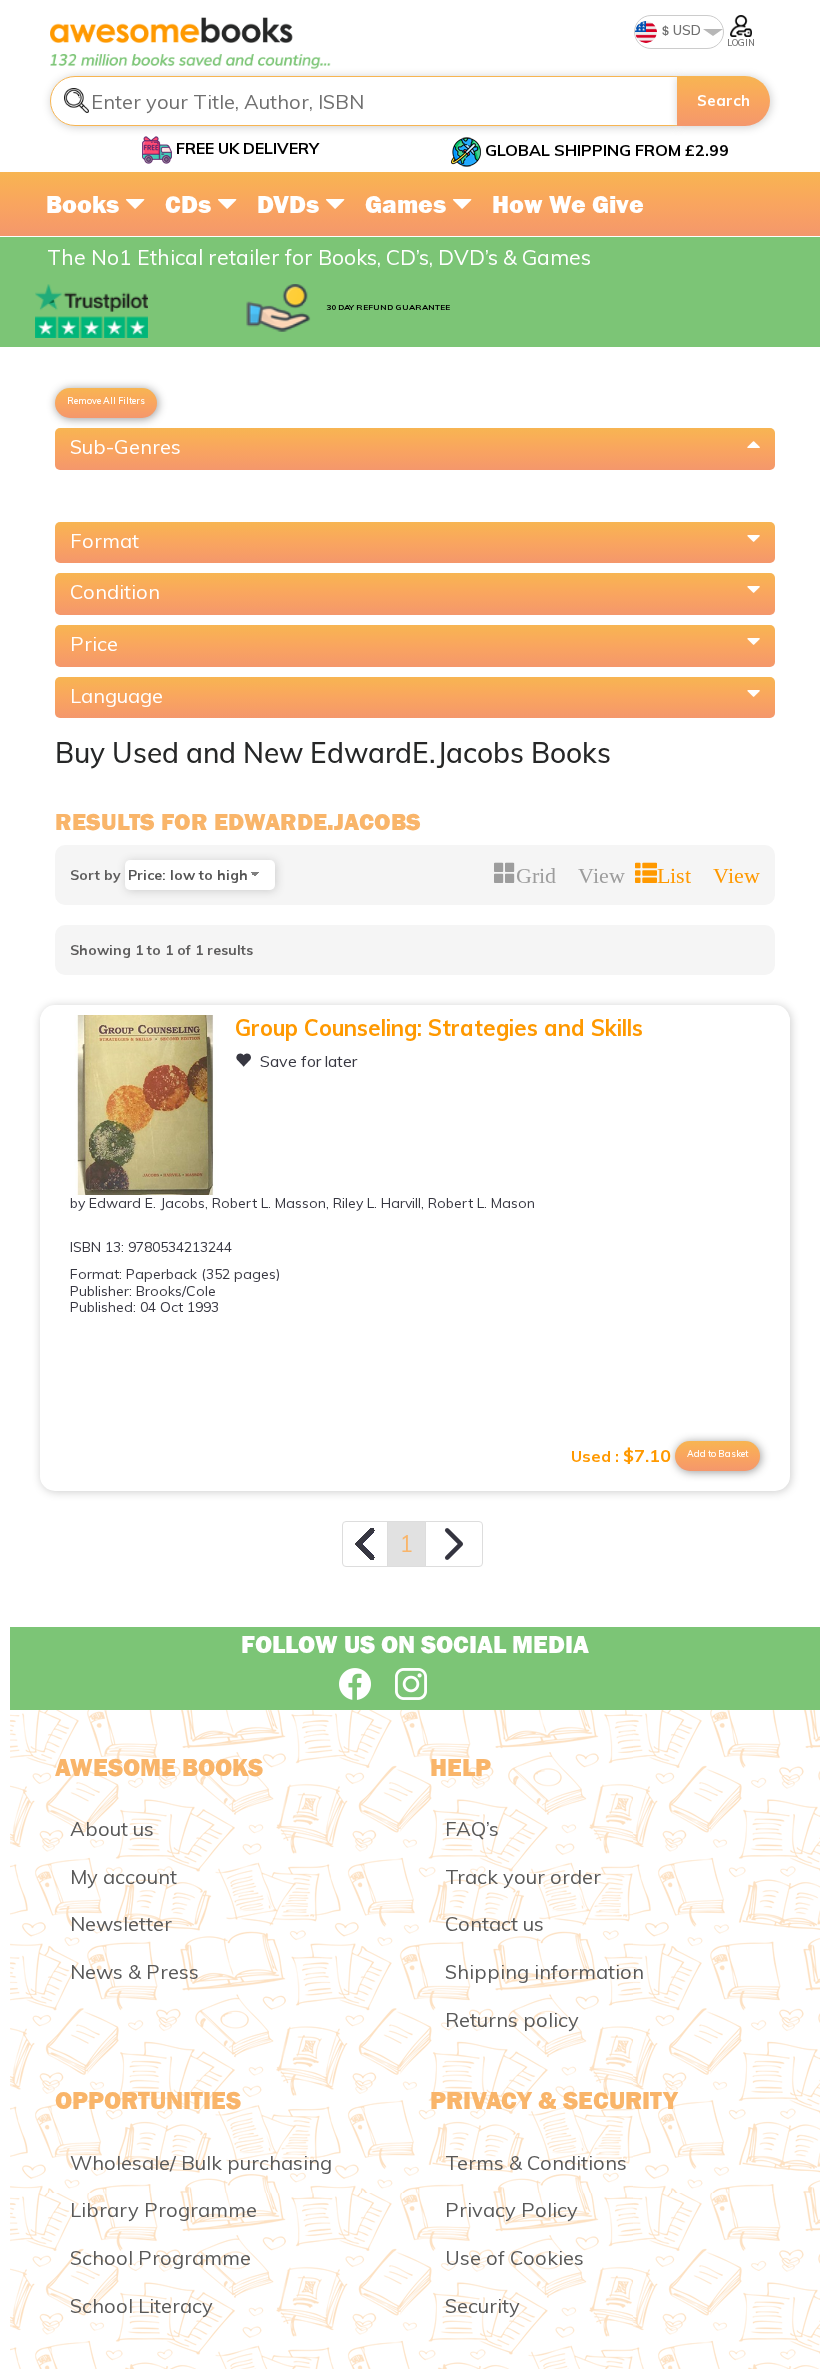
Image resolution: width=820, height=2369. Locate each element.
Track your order (523, 1876)
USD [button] (685, 30)
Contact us (494, 1923)
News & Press (134, 1971)
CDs (191, 204)
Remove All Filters (106, 400)
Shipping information (544, 1971)
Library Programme (163, 2209)
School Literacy (141, 2305)
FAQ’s (472, 1828)
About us (112, 1828)
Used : (621, 1456)
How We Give (568, 204)
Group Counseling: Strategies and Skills (439, 1028)
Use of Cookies (514, 2257)
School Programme (160, 2257)
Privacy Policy (511, 2209)
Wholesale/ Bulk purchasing (201, 2162)
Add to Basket (717, 1453)
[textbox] (364, 101)
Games (408, 204)
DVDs (291, 204)
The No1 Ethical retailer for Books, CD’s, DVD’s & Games (319, 257)
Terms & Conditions (536, 2162)
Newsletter (121, 1923)
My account (123, 1876)
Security (482, 2305)
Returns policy (512, 2019)
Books (85, 204)
